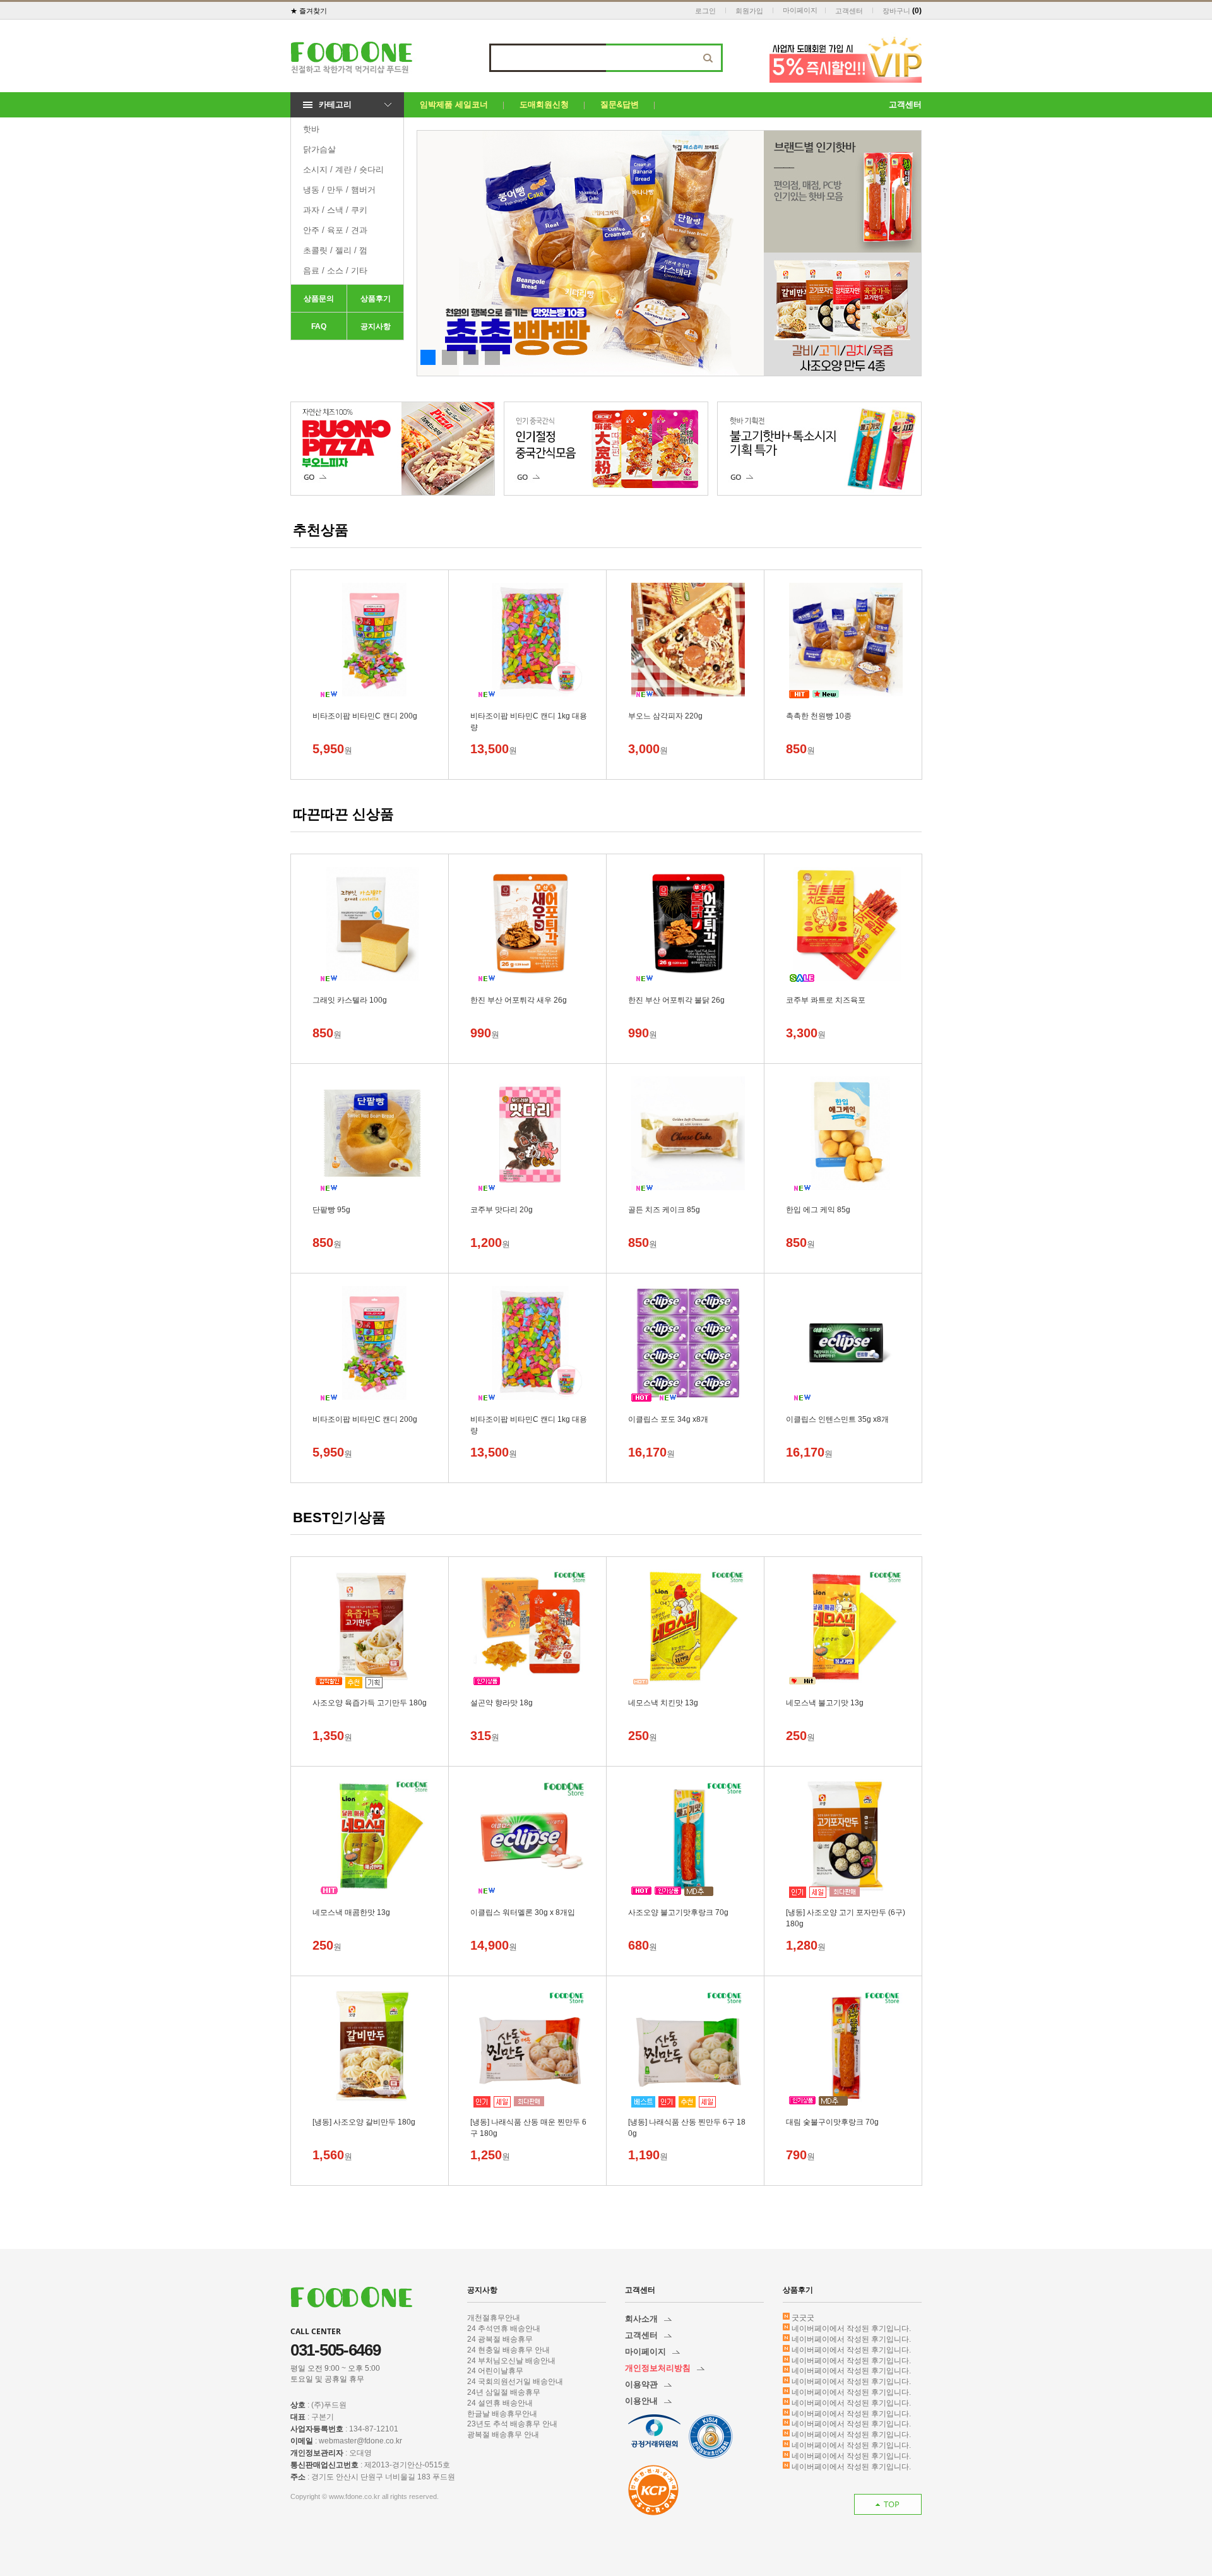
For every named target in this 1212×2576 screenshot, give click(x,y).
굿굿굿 (803, 2318)
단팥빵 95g (331, 1210)
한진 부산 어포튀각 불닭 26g (676, 1000)
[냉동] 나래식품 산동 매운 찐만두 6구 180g (528, 2123)
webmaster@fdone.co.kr (360, 2441)
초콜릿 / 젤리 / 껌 (335, 250)
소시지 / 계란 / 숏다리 (343, 170)
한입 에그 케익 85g (818, 1210)
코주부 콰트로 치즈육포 (826, 1000)
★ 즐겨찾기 (309, 11)
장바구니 (896, 11)
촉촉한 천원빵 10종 (819, 716)
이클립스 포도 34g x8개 (668, 1419)
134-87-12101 (374, 2429)
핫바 (311, 129)
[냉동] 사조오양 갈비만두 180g (364, 2122)
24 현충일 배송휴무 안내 (508, 2350)
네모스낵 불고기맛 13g (825, 1703)
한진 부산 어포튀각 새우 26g (519, 1000)
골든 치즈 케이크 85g (664, 1210)
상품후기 (376, 299)
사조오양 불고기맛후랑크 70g (678, 1912)
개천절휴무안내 (494, 2318)
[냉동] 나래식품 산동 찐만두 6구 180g (687, 2123)
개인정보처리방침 (658, 2368)
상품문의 (319, 299)
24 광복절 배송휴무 (500, 2339)
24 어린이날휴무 (495, 2371)
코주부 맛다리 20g (502, 1210)
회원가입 (749, 11)
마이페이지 (800, 10)
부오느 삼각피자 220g (665, 716)
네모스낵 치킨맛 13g (663, 1703)
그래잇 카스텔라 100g (350, 1000)
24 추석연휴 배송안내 (504, 2329)
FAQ (319, 326)
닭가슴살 (319, 149)
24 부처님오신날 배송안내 (511, 2361)
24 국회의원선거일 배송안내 (515, 2382)
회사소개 (641, 2319)
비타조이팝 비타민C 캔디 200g (365, 716)
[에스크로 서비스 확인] (653, 2490)
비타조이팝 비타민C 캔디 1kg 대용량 (529, 717)
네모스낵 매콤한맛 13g (351, 1912)
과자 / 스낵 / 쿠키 (335, 210)
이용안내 (641, 2401)
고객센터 (849, 11)
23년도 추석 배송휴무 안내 (512, 2424)
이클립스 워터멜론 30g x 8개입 (523, 1912)
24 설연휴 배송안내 (500, 2403)
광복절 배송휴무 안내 (503, 2435)
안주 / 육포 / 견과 (335, 230)
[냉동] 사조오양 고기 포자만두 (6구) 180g (846, 1913)
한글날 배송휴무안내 (502, 2414)
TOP (892, 2504)
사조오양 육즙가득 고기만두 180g (370, 1703)
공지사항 (376, 326)
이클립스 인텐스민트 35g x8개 (837, 1419)
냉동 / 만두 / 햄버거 (339, 190)
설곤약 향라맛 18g (502, 1703)
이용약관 (641, 2384)
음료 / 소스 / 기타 (335, 271)
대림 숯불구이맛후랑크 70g (832, 2122)
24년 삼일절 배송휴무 (504, 2392)
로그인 (705, 11)
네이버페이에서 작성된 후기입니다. (851, 2329)
